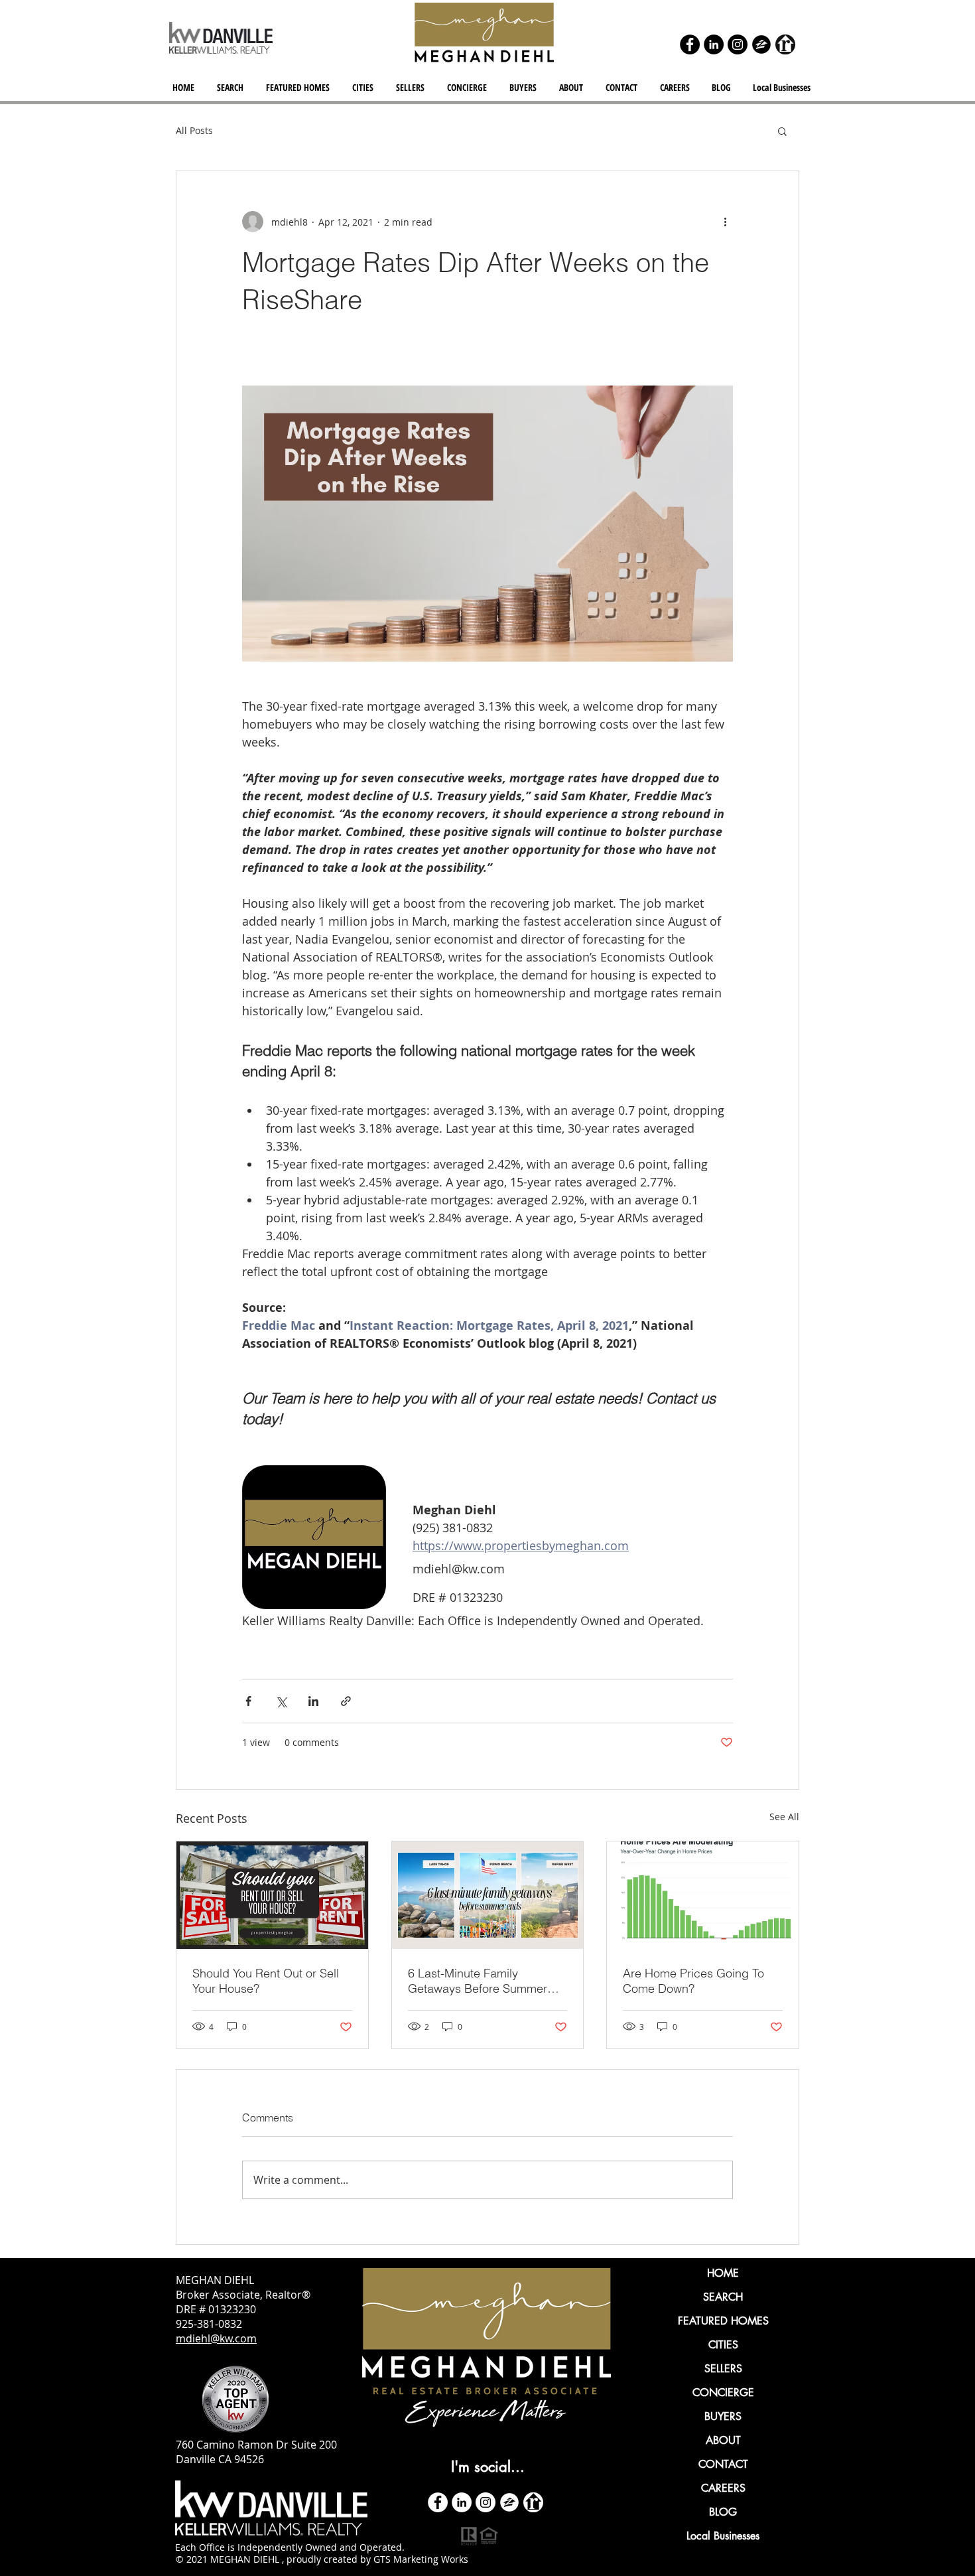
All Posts (194, 130)
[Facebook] (690, 44)
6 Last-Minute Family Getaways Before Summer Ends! (478, 1981)
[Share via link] (346, 1701)
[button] (364, 88)
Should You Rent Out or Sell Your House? (266, 1981)
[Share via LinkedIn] (313, 1701)
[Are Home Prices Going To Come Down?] (703, 1895)
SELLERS (723, 2369)
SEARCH (723, 2297)
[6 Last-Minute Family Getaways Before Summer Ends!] (488, 1895)
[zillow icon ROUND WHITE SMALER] (509, 2502)
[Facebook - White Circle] (438, 2502)
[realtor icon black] (785, 44)
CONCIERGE (723, 2393)
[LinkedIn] (714, 44)
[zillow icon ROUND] (761, 44)
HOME (723, 2273)
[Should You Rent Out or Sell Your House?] (272, 1895)
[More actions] (725, 222)
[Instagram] (738, 44)
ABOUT (723, 2440)
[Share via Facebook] (248, 1701)
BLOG (723, 2512)
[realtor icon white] (533, 2502)
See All (784, 1817)
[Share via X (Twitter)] (281, 1701)
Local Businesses (723, 2536)
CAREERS (723, 2488)
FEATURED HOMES (723, 2321)
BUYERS (723, 2416)
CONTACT (723, 2464)
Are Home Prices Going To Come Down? (693, 1981)
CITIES (723, 2345)
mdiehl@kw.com (216, 2338)
